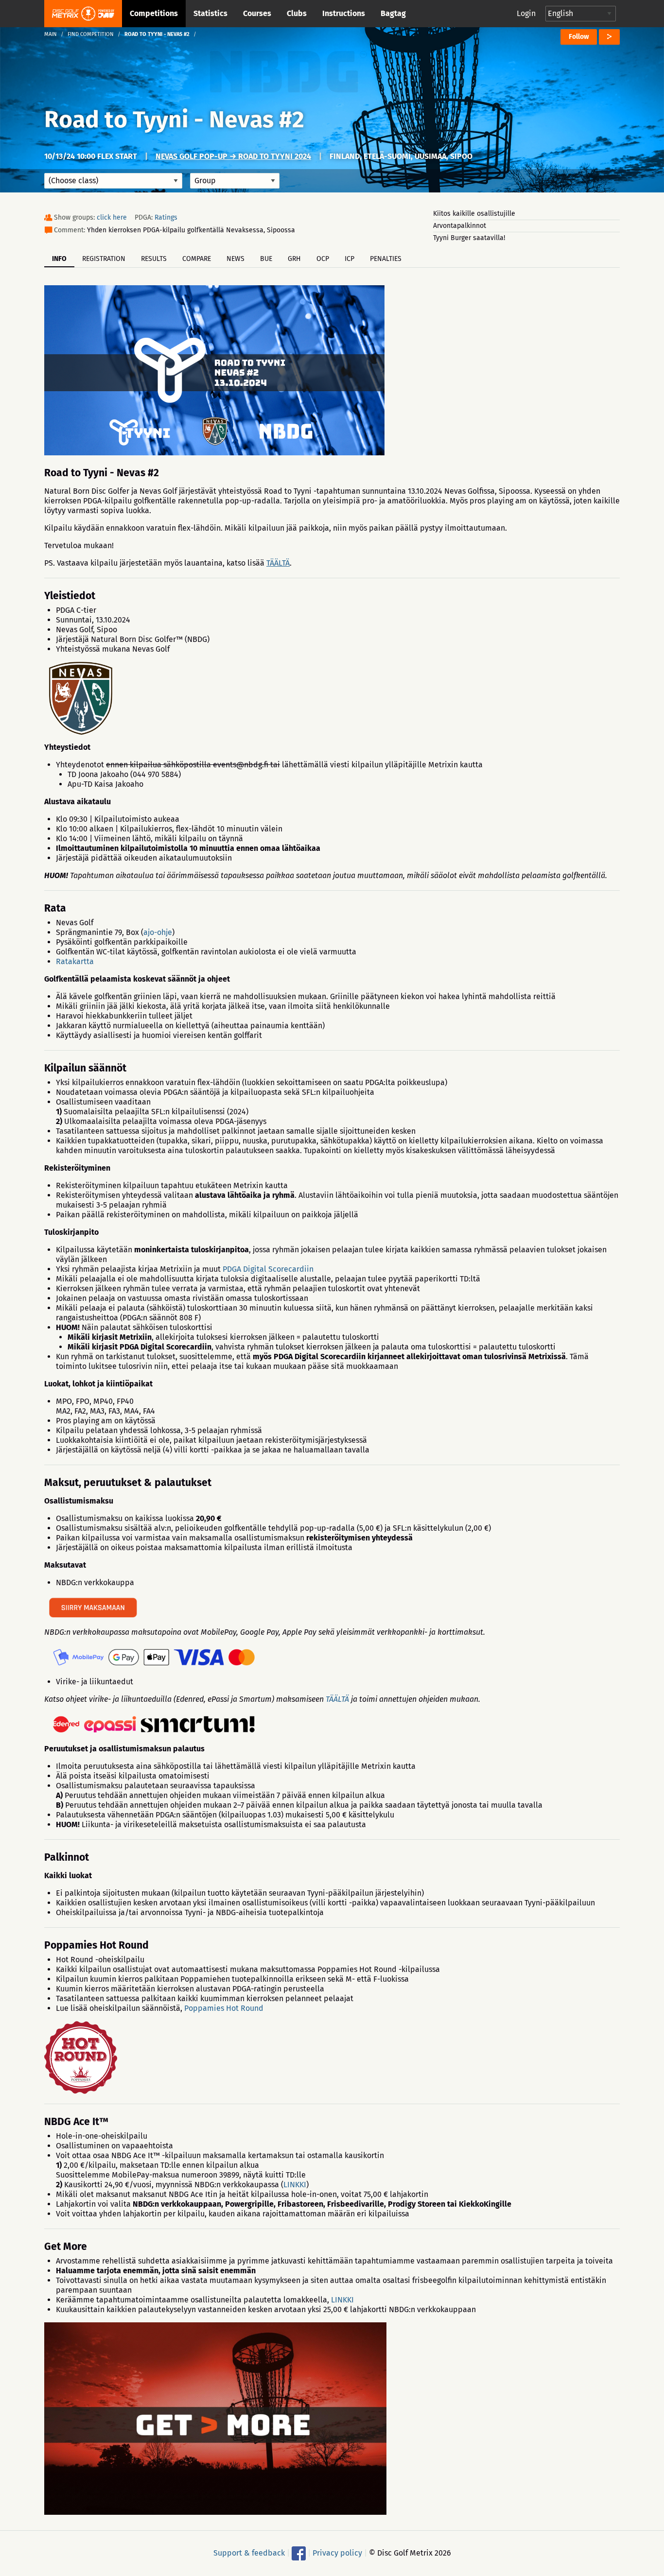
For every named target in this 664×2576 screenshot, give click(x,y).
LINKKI (295, 2185)
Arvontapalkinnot (460, 226)
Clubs (297, 13)
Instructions (344, 13)
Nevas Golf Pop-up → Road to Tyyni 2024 (233, 156)
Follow (579, 37)
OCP (323, 259)
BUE (266, 259)
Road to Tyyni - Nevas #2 (174, 120)
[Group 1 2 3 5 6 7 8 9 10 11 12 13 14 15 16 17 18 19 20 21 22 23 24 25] (235, 181)
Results (154, 259)
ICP (349, 259)
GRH (294, 259)
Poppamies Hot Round (224, 2008)
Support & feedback (249, 2553)
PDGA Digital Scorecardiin (268, 1269)
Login (526, 13)
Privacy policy (337, 2553)
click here (112, 217)
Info (59, 259)
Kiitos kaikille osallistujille (474, 214)
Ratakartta (75, 961)
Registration (104, 259)
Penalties (386, 259)
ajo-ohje (158, 932)
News (236, 259)
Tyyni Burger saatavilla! (469, 238)
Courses (257, 13)
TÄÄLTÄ (278, 563)
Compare (197, 259)
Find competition (91, 34)
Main (51, 34)
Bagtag (393, 13)
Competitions (154, 13)
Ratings (166, 217)
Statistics (210, 13)
